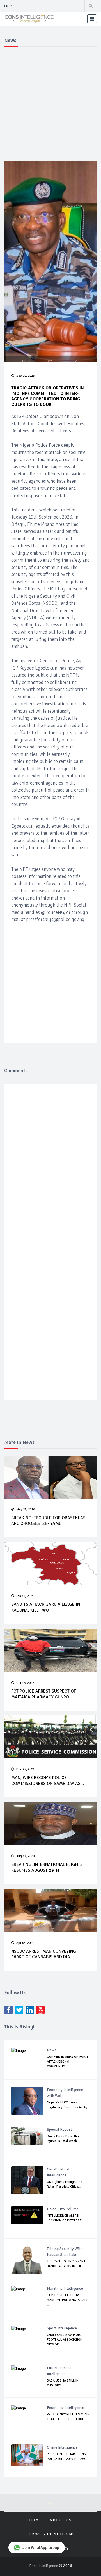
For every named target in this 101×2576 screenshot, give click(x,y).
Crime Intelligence (62, 2447)
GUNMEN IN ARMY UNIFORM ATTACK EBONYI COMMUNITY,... (67, 2062)
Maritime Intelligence (65, 2288)
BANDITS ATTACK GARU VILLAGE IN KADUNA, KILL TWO (46, 1607)
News (52, 2050)
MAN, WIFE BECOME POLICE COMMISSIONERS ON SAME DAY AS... (48, 1781)
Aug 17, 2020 (25, 1856)
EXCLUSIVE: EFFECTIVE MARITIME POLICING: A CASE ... (68, 2300)
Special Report (59, 2129)
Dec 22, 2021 (25, 1769)
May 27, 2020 (26, 1510)
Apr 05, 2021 (25, 1943)
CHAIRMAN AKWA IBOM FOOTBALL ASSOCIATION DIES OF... (65, 2340)
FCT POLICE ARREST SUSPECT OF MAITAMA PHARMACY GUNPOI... (44, 1694)
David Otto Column (63, 2209)
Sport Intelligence (62, 2328)
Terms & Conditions (51, 2534)
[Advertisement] (50, 103)
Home (36, 2520)
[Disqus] (53, 1170)
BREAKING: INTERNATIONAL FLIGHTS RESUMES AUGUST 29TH (47, 1867)
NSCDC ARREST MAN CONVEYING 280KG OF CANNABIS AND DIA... (44, 1954)
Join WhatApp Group (41, 2548)
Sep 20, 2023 (25, 376)
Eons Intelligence (44, 2566)
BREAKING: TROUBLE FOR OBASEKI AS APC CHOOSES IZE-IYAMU (48, 1521)
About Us (61, 2520)
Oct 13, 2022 (25, 1683)
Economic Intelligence (66, 2408)
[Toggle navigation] (92, 19)
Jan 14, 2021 (25, 1596)
